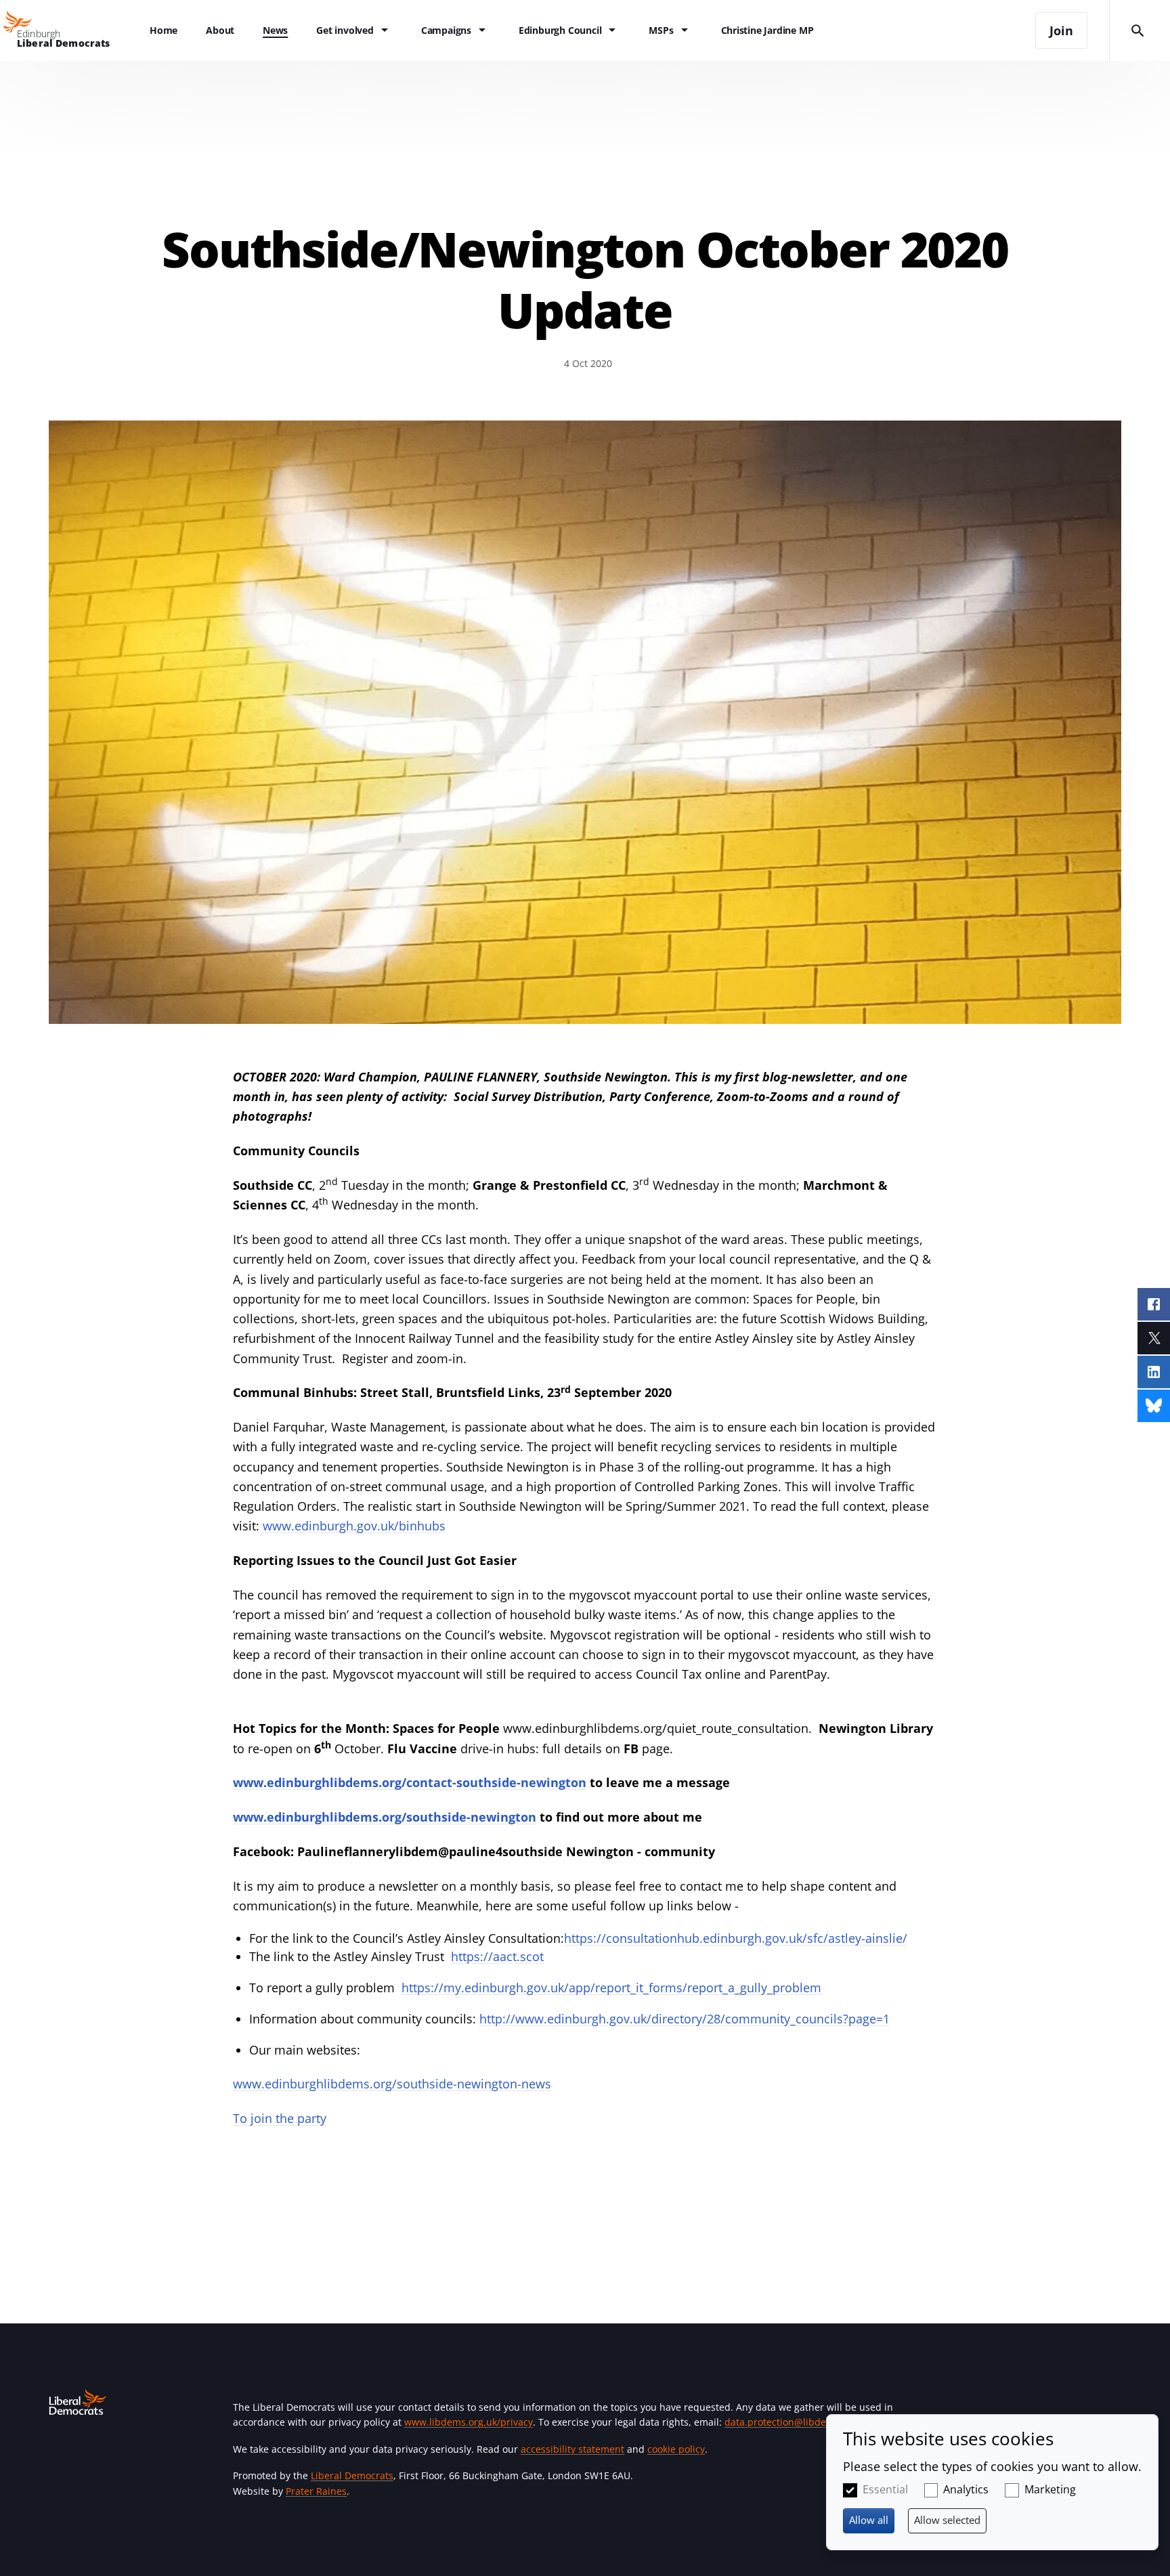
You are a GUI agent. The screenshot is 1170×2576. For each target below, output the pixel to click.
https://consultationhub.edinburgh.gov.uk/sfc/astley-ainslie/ (736, 1938)
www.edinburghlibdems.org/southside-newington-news (392, 2084)
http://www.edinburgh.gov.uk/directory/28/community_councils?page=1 (685, 2019)
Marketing (1050, 2489)
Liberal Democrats (352, 2475)
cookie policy (676, 2449)
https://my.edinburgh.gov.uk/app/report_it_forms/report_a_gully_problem (611, 1988)
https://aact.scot (497, 1956)
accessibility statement (572, 2449)
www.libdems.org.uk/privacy (469, 2422)
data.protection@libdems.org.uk (798, 2422)
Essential (885, 2489)
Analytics (966, 2489)
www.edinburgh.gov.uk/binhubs (354, 1526)
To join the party (280, 2118)
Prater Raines (316, 2491)
